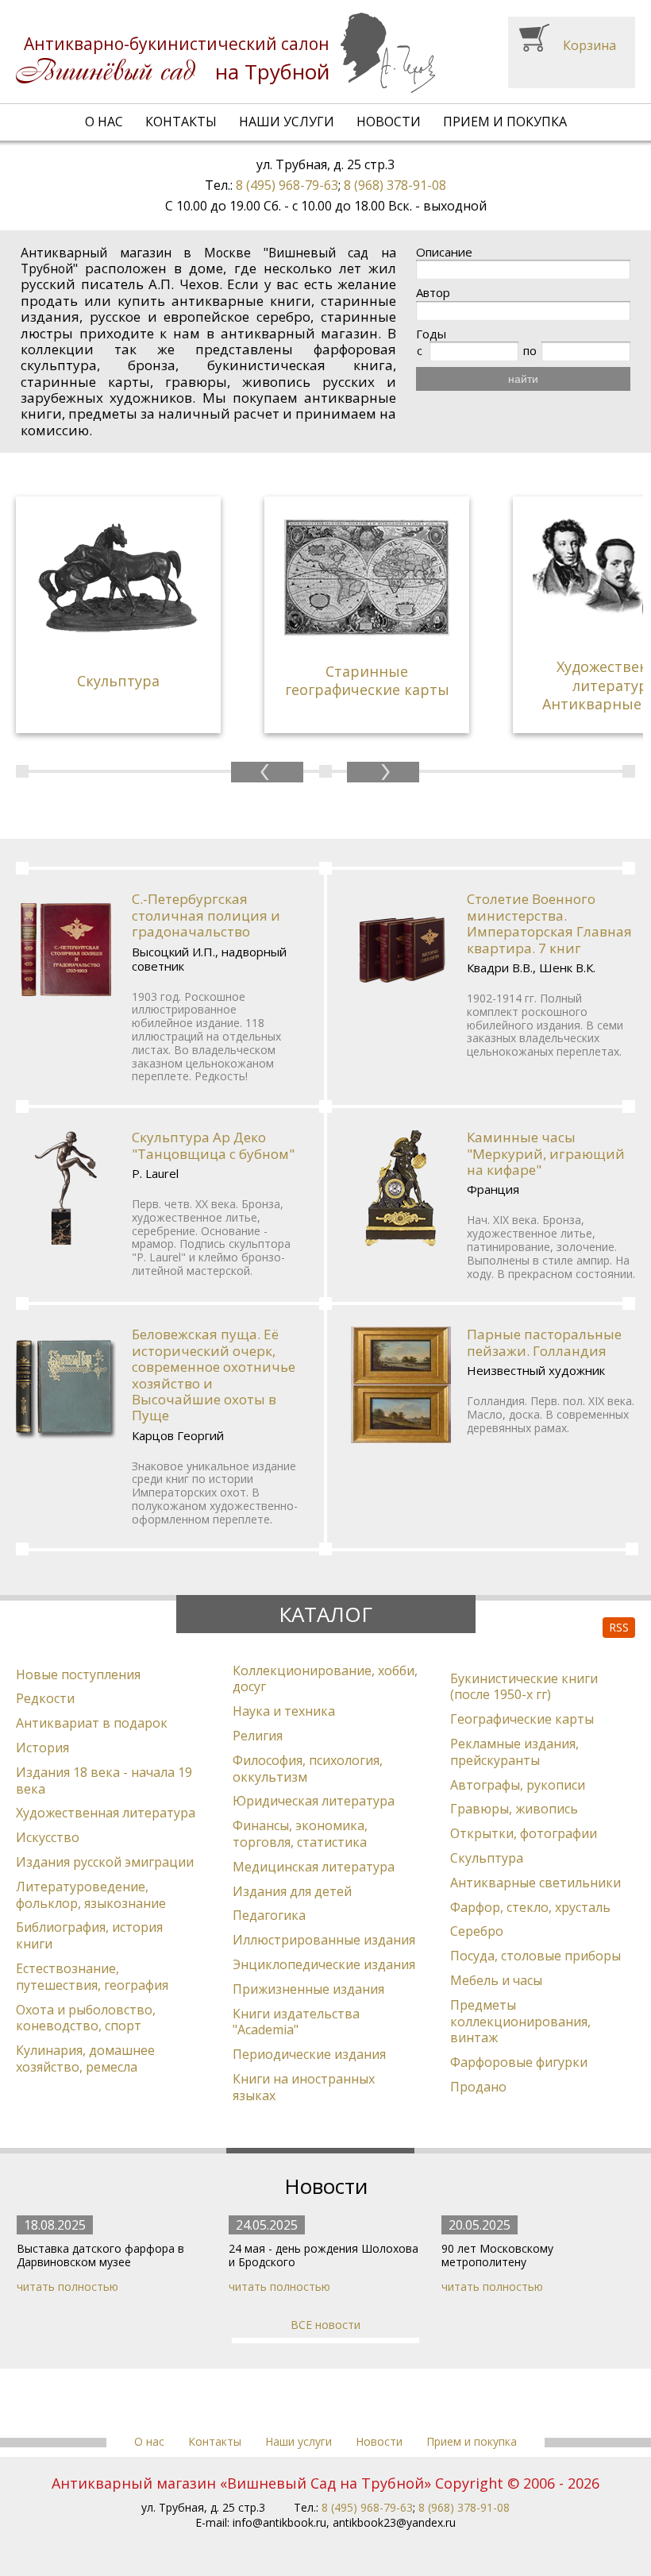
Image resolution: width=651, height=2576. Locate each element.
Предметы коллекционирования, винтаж (520, 2022)
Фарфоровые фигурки (519, 2062)
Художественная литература (106, 1813)
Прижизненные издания (308, 1989)
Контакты (181, 122)
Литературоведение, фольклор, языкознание (91, 1895)
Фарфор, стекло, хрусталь (530, 1907)
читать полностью (67, 2286)
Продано (478, 2087)
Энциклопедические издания (324, 1964)
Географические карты (522, 1719)
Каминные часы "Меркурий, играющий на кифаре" (546, 1153)
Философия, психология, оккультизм (308, 1769)
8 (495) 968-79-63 (287, 185)
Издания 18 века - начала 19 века (104, 1780)
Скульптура (487, 1858)
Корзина (589, 45)
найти (523, 379)
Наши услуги (287, 122)
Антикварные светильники (535, 1883)
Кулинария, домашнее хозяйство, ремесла (85, 2058)
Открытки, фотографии (524, 1833)
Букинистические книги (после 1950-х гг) (524, 1687)
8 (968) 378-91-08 (395, 185)
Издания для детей (292, 1891)
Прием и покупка (505, 122)
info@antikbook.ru (279, 2522)
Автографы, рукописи (518, 1785)
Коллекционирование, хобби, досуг (325, 1679)
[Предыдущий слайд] (267, 772)
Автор (433, 293)
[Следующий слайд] (383, 772)
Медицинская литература (314, 1867)
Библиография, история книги (89, 1935)
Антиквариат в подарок (92, 1723)
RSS (619, 1627)
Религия (258, 1736)
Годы (431, 334)
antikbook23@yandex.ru (394, 2522)
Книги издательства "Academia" (296, 2022)
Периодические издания (309, 2054)
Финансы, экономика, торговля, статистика (300, 1834)
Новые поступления (78, 1674)
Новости (389, 122)
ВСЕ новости (325, 2325)
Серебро (477, 1931)
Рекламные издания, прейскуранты (514, 1752)
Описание (444, 252)
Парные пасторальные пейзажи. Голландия (544, 1342)
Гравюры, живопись (514, 1809)
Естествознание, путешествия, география (92, 1977)
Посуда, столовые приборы (535, 1956)
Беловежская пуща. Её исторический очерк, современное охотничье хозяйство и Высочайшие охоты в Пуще (214, 1375)
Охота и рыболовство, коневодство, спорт (86, 2018)
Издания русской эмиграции (105, 1862)
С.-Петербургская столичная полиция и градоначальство (206, 915)
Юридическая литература (314, 1801)
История (42, 1748)
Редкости (45, 1698)
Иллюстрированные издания (324, 1940)
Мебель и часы (496, 1980)
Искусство (48, 1837)
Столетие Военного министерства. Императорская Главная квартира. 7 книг (549, 923)
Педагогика (269, 1915)
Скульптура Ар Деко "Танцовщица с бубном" (213, 1145)
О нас (104, 122)
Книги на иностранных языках (304, 2087)
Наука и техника (284, 1711)
